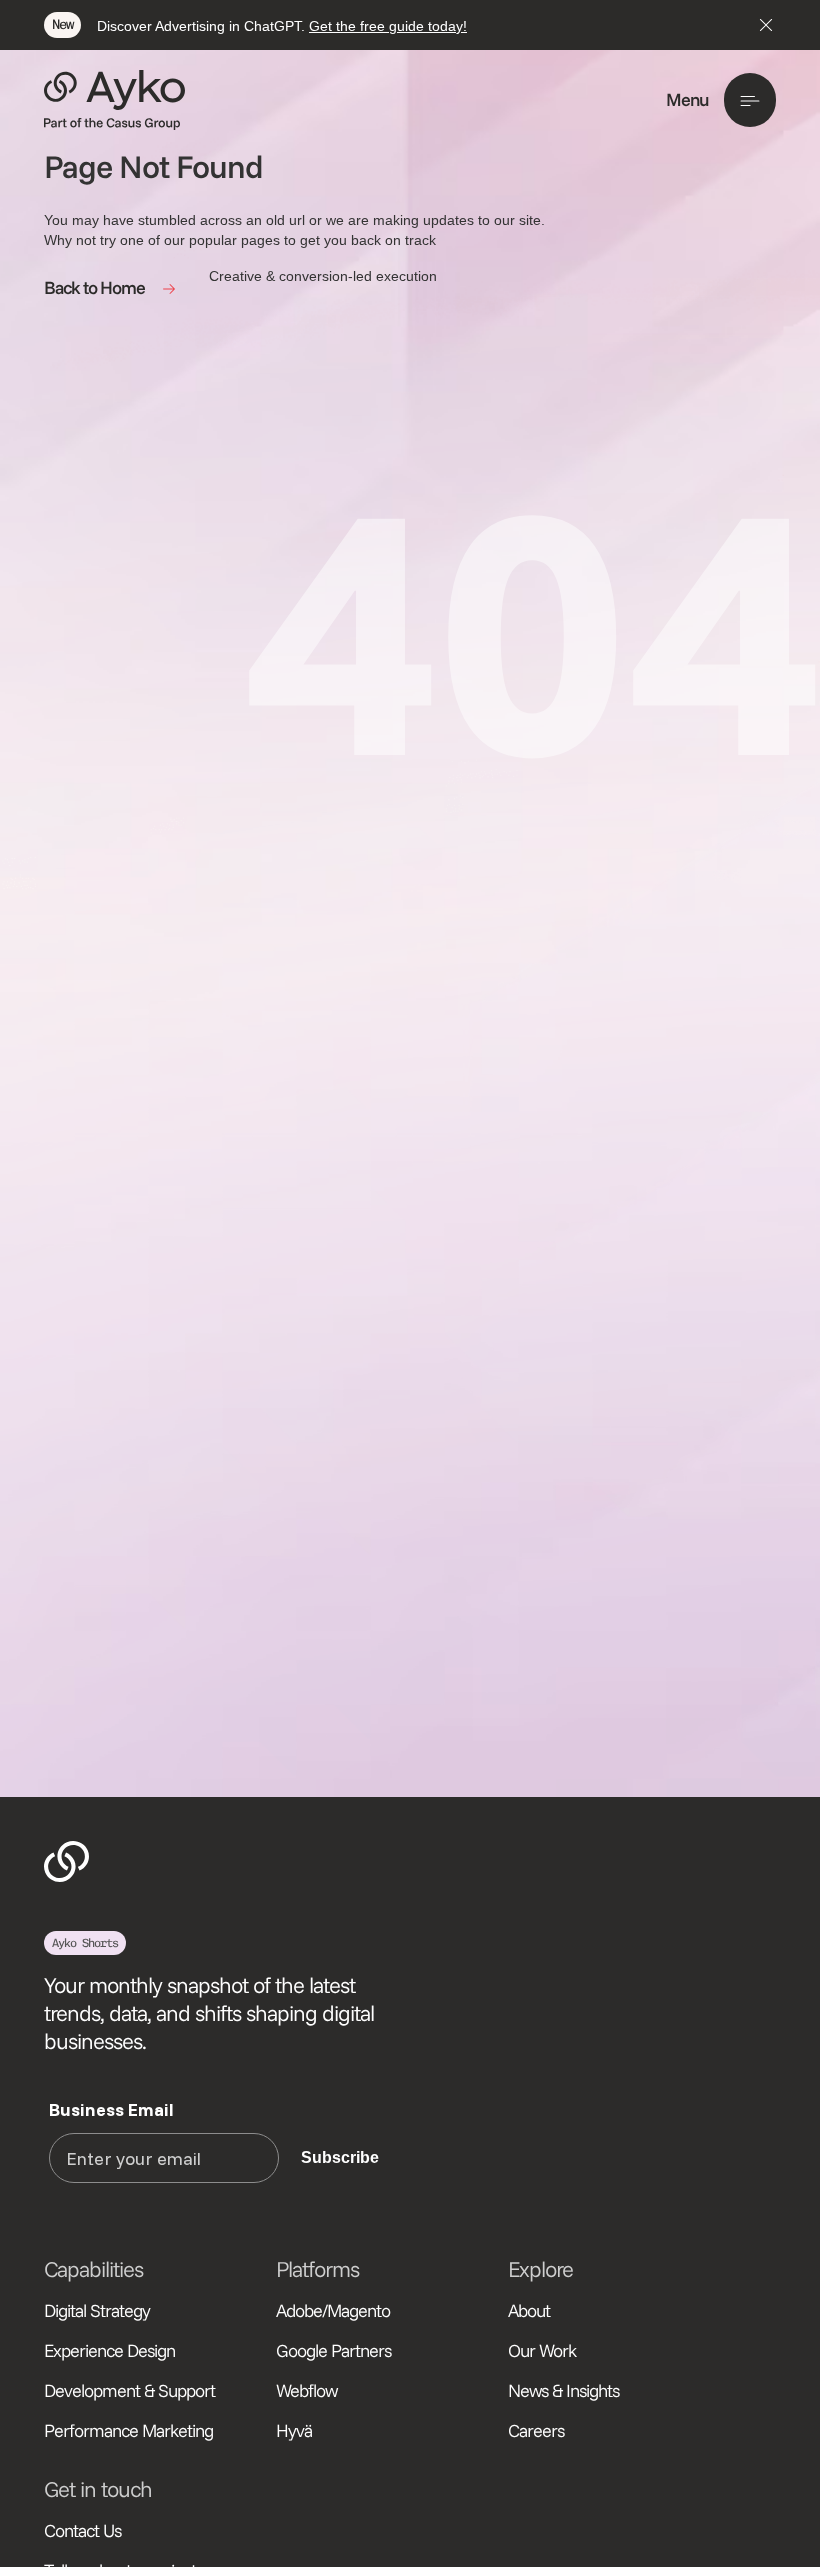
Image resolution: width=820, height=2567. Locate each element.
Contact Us (82, 2530)
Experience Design (109, 2350)
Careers (536, 2430)
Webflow (307, 2390)
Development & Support (129, 2390)
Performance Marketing (128, 2430)
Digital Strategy (97, 2310)
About (529, 2310)
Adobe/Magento (333, 2310)
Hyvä (294, 2430)
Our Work (542, 2350)
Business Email (111, 2109)
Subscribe (340, 2157)
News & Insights (563, 2390)
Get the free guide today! (388, 26)
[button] (721, 100)
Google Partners (333, 2350)
